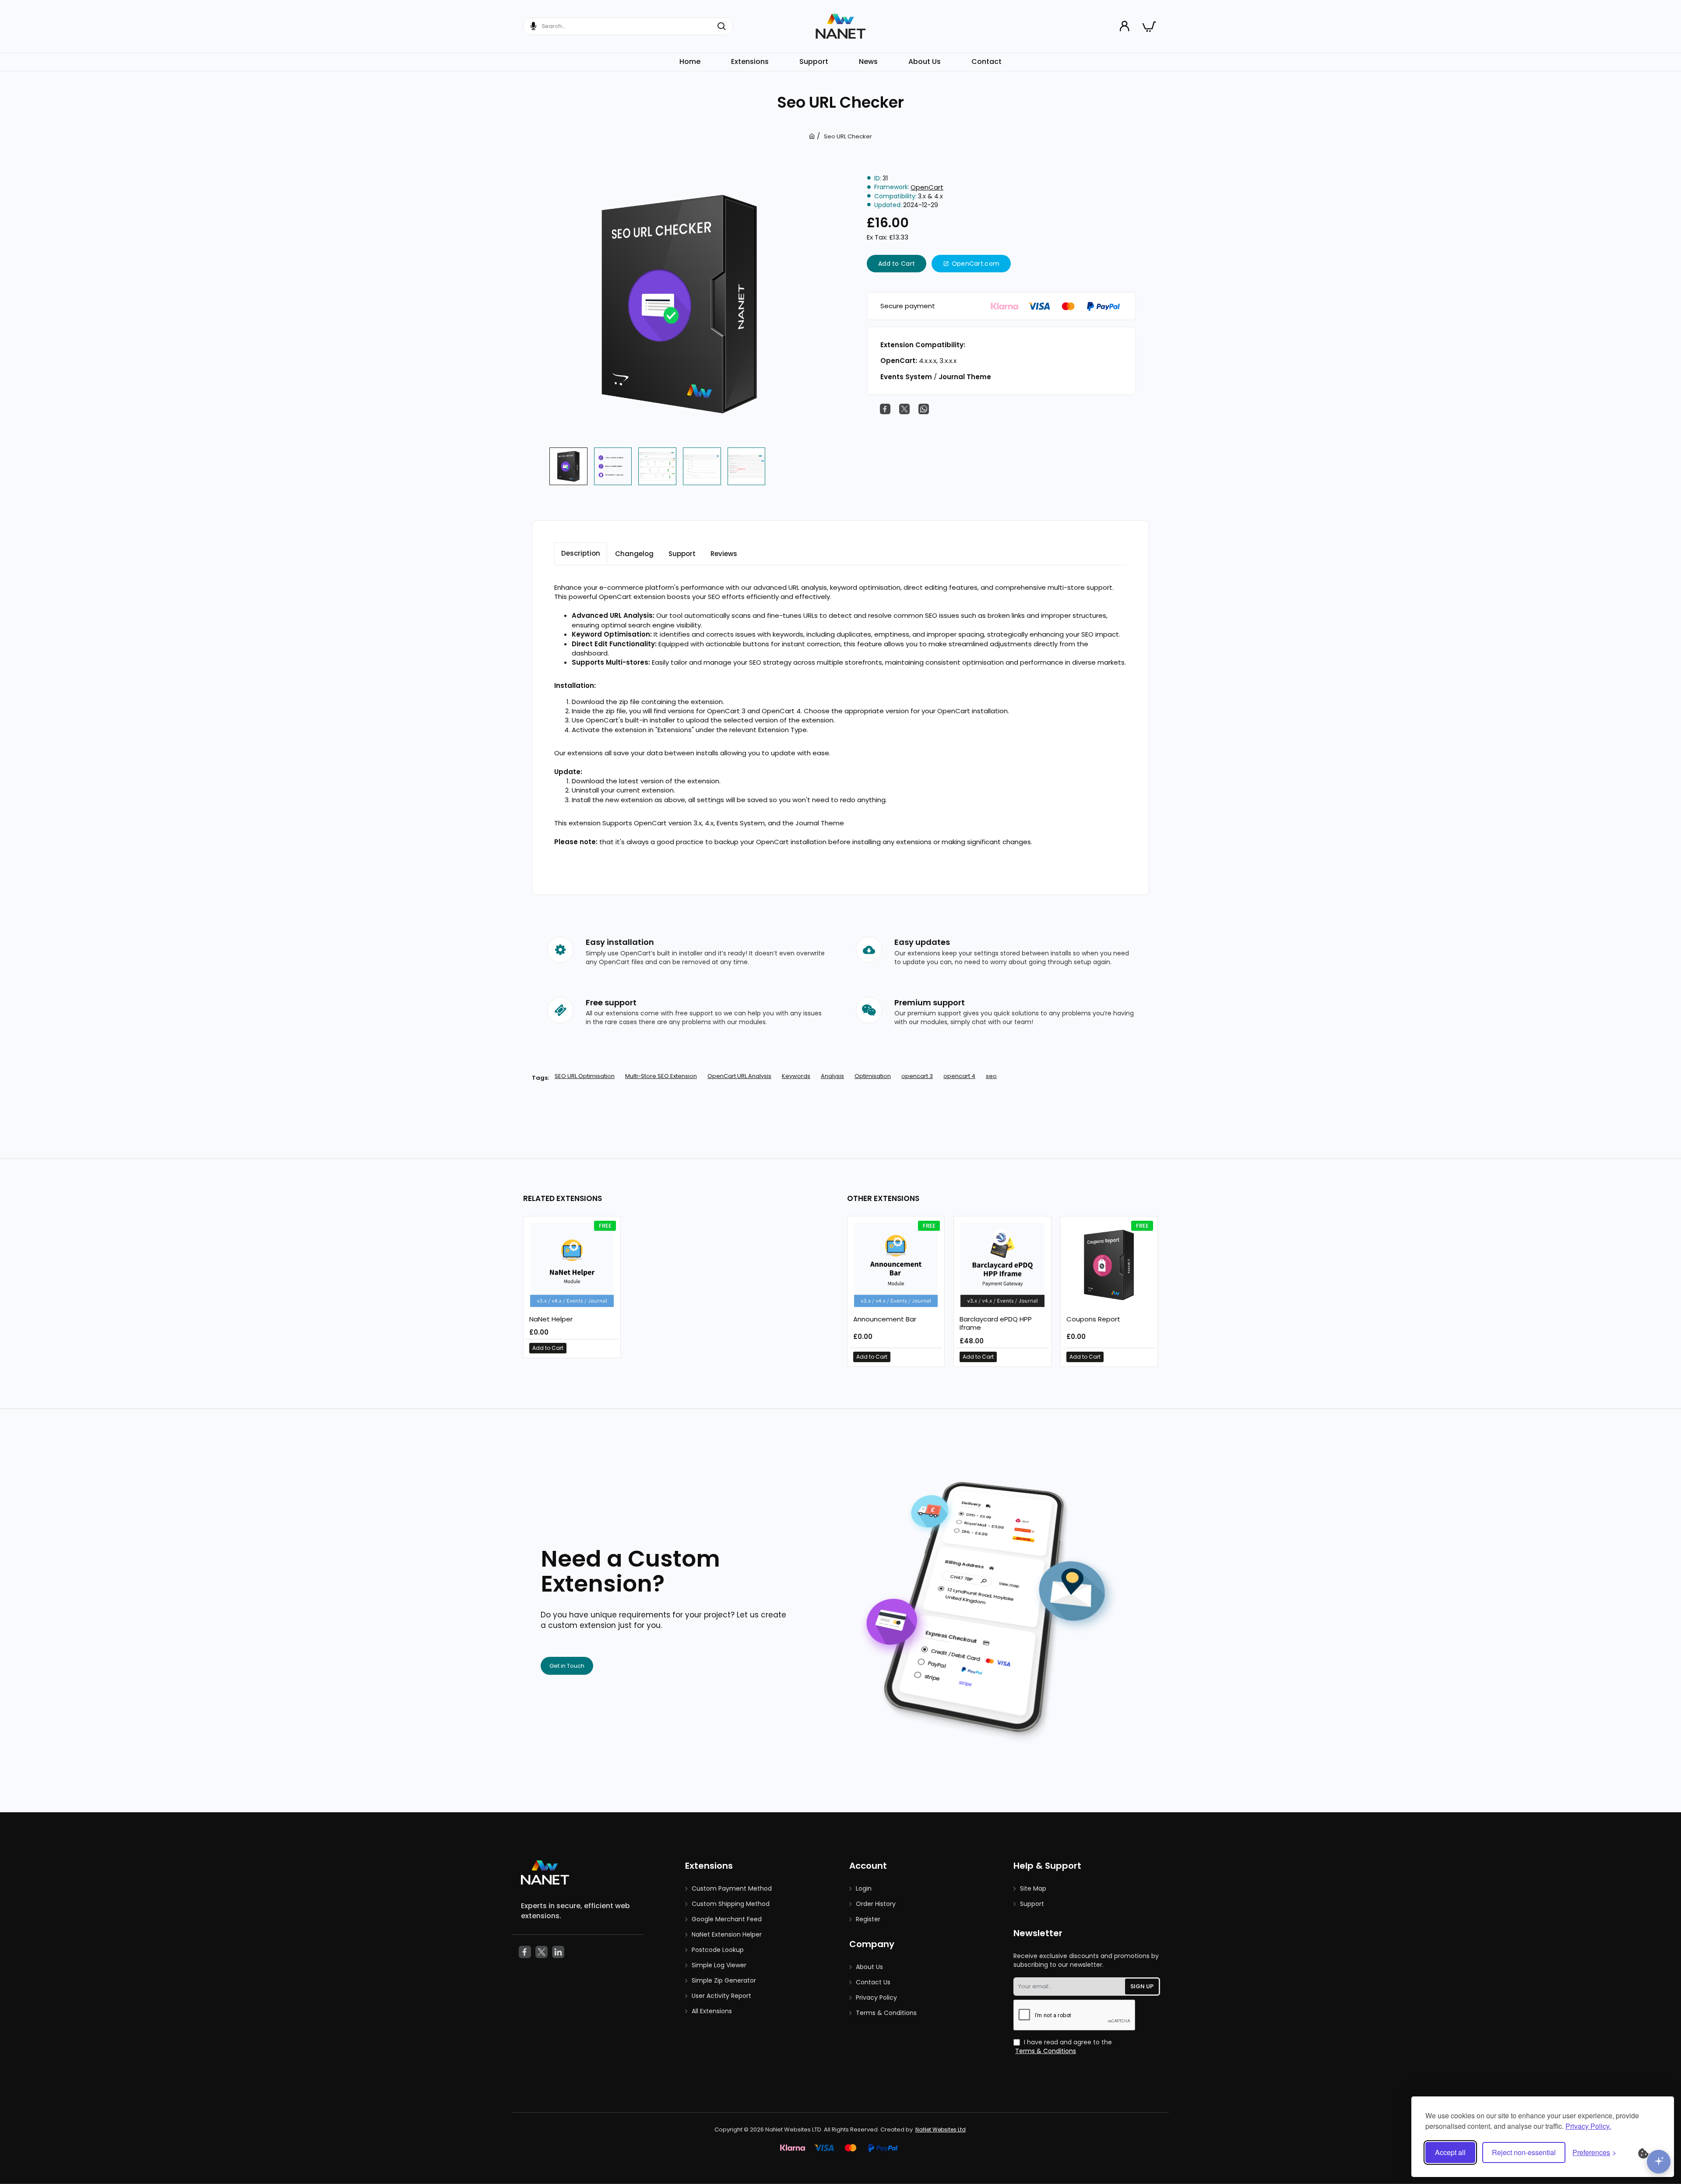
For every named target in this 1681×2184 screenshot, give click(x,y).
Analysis (832, 1076)
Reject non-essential (1524, 2152)
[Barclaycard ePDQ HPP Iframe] (1002, 1265)
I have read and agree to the (1064, 2047)
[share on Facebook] (885, 409)
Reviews (724, 554)
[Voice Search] (530, 26)
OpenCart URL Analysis (739, 1076)
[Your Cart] (1149, 26)
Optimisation (873, 1076)
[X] (542, 1952)
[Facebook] (525, 1952)
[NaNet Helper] (572, 1265)
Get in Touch (567, 1666)
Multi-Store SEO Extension (661, 1076)
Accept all (1450, 2152)
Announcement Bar (885, 1319)
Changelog (634, 554)
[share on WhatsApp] (924, 409)
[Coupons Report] (1109, 1265)
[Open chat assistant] (1659, 2162)
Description (581, 553)
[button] (897, 264)
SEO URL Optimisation (585, 1076)
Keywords (796, 1076)
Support (682, 554)
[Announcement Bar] (896, 1265)
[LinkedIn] (558, 1952)
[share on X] (904, 409)
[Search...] (725, 26)
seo (991, 1076)
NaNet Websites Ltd (941, 2129)
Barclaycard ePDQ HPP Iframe (996, 1324)
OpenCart (927, 187)
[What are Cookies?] (1649, 2152)
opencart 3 (917, 1076)
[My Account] (1126, 26)
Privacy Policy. (1588, 2126)
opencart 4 (959, 1076)
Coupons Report (1093, 1319)
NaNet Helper (551, 1319)
